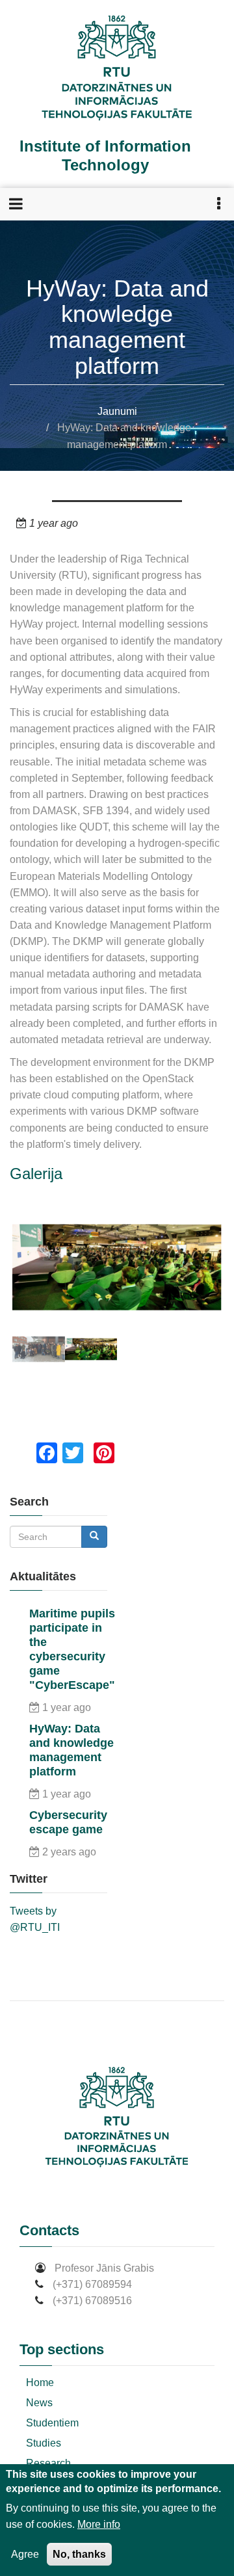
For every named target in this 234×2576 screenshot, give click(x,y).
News (39, 2403)
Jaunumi (117, 411)
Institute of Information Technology (105, 155)
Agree (25, 2554)
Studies (44, 2443)
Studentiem (52, 2423)
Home (40, 2383)
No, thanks (79, 2554)
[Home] (117, 69)
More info (99, 2524)
